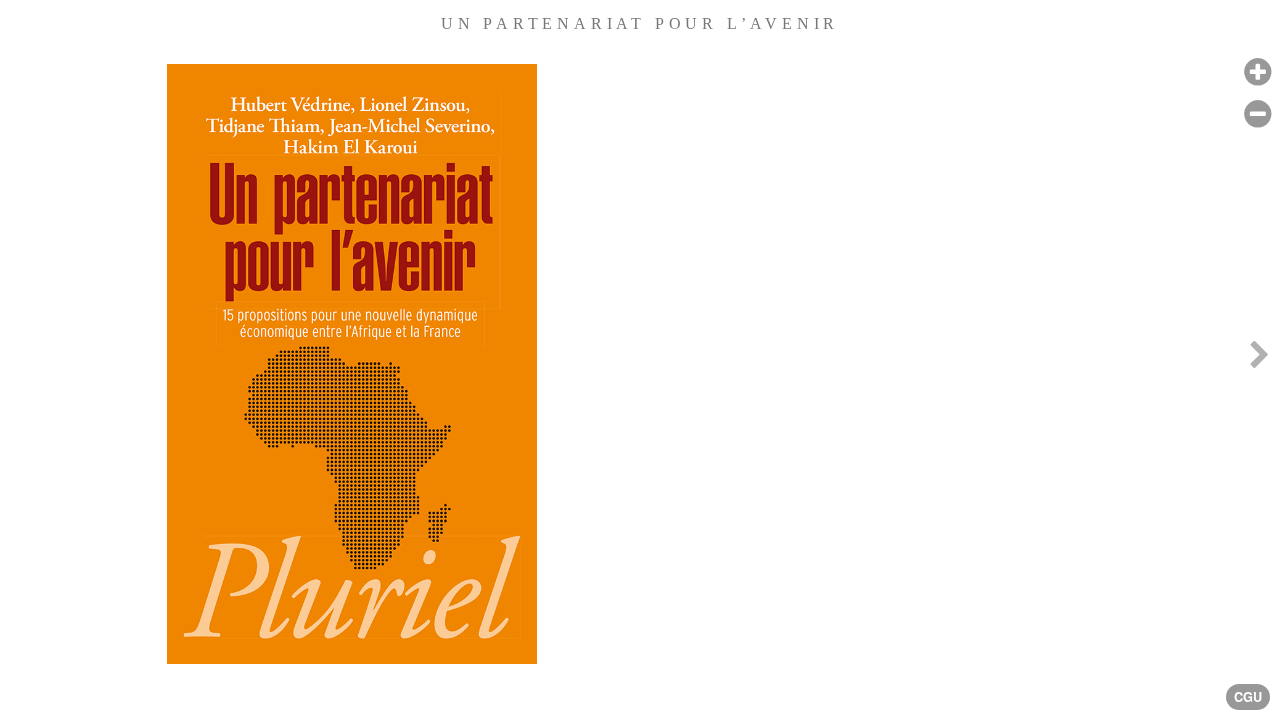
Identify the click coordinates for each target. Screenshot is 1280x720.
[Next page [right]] (1259, 360)
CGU (1248, 697)
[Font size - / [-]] (1257, 114)
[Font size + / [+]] (1257, 72)
